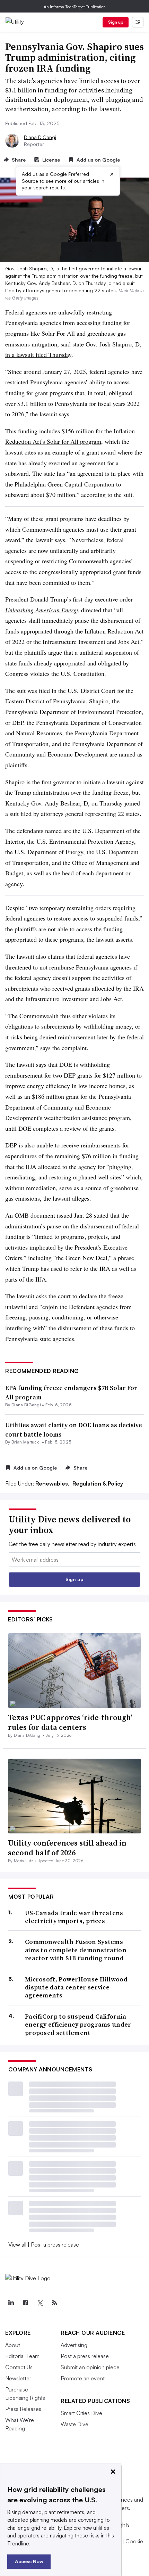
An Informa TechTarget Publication (75, 7)
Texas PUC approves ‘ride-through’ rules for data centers (70, 1722)
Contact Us (19, 2367)
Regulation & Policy (98, 1483)
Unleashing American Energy (42, 610)
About (13, 2345)
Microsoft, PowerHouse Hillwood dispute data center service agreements (76, 1987)
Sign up (116, 22)
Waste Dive (74, 2424)
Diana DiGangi (40, 137)
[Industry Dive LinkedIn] (11, 2303)
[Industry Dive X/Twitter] (40, 2303)
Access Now (29, 2561)
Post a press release (55, 2244)
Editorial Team (22, 2356)
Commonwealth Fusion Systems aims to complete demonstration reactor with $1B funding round (76, 1950)
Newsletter (18, 2378)
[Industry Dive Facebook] (25, 2303)
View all (17, 2244)
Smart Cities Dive (81, 2413)
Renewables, (53, 1483)
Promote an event (83, 2378)
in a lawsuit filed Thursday (38, 354)
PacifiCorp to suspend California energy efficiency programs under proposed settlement (78, 2025)
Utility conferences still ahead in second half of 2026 (67, 1848)
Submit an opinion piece (90, 2367)
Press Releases (23, 2409)
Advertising (74, 2345)
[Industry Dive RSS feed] (54, 2303)
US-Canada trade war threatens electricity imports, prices (74, 1917)
